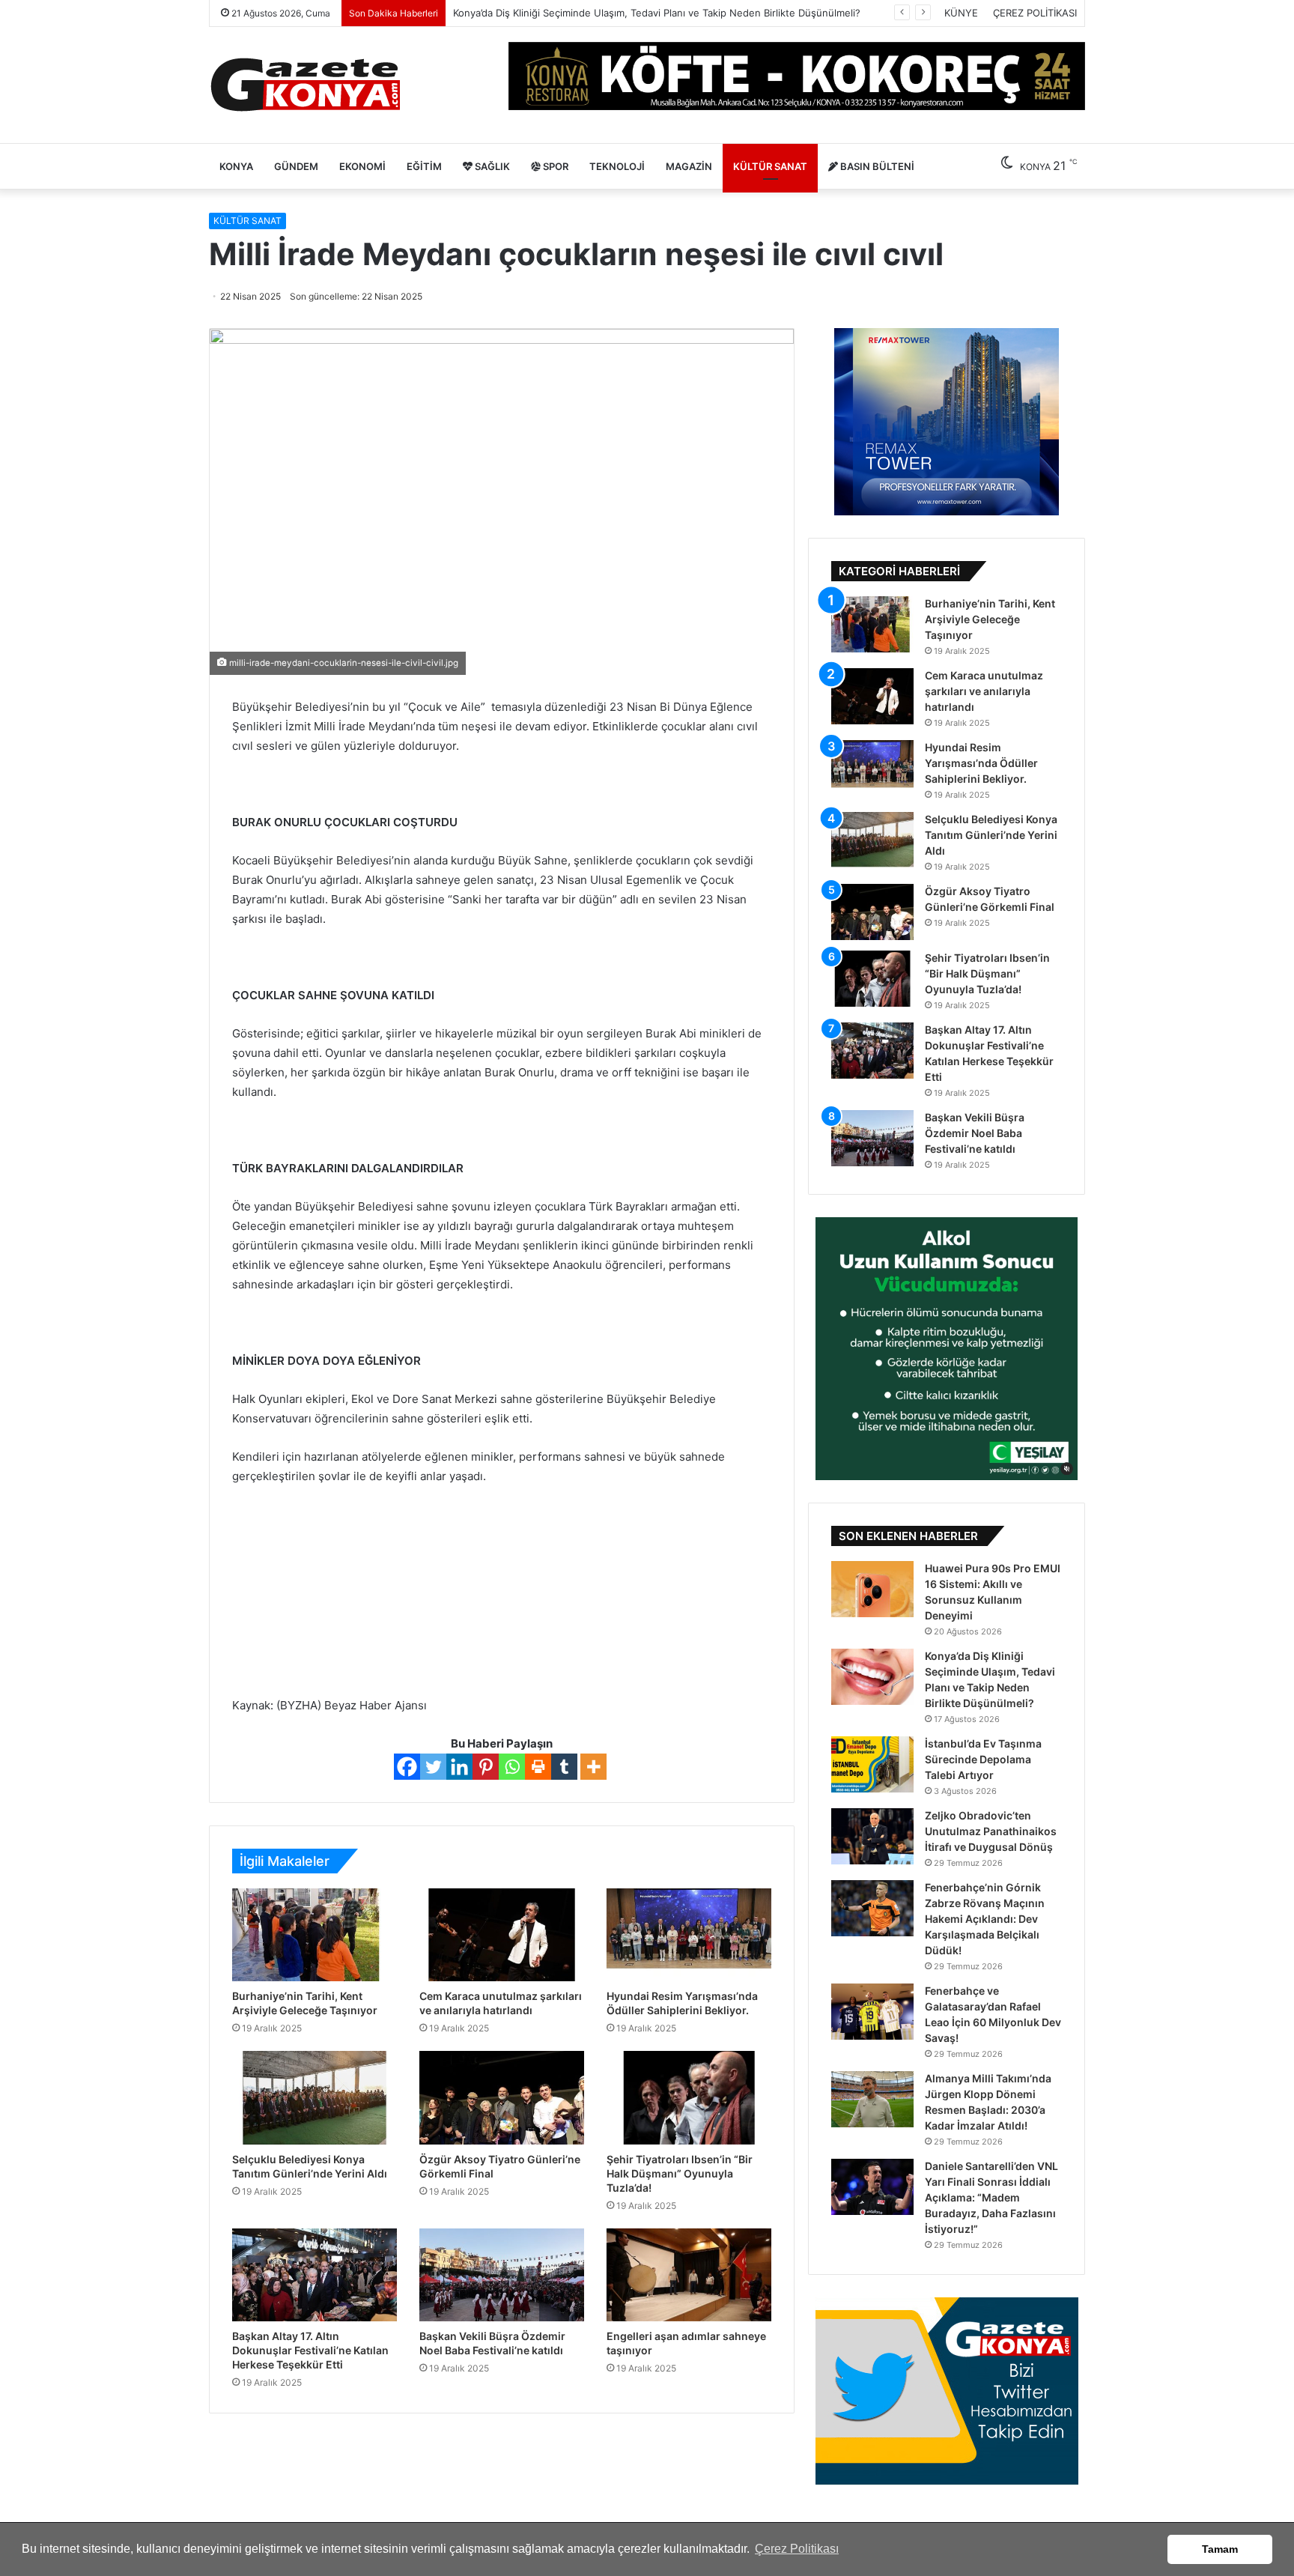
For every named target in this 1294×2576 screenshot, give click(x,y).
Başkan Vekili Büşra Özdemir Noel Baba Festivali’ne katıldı (975, 1133)
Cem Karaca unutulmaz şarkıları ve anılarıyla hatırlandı (984, 691)
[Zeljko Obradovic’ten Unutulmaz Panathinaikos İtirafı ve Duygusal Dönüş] (872, 1836)
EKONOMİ (362, 166)
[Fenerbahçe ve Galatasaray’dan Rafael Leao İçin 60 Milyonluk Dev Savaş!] (872, 2012)
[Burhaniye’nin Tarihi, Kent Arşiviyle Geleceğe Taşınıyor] (315, 1935)
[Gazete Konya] (304, 85)
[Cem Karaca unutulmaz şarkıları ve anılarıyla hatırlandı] (502, 1935)
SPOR (555, 166)
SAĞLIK (491, 166)
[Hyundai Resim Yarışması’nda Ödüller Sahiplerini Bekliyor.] (689, 1935)
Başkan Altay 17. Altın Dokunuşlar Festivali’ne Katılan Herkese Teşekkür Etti (310, 2350)
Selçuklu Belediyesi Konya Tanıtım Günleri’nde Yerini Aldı (991, 835)
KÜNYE (961, 13)
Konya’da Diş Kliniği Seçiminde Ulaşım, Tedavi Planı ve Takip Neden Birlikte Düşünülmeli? (657, 13)
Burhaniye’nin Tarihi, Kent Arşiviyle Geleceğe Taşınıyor (990, 619)
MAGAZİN (689, 166)
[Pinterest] (486, 1767)
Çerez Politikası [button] (797, 2549)
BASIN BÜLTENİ (876, 166)
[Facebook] (407, 1767)
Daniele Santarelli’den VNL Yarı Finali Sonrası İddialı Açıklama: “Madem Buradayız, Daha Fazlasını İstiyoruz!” (991, 2197)
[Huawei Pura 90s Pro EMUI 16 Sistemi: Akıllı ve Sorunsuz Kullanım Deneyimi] (872, 1589)
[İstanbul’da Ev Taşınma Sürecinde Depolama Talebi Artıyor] (872, 1764)
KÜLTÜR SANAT (770, 166)
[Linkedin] (459, 1767)
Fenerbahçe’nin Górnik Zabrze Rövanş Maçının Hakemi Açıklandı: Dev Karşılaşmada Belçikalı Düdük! (985, 1919)
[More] (593, 1767)
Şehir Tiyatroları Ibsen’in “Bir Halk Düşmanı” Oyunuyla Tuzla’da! (680, 2173)
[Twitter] (433, 1767)
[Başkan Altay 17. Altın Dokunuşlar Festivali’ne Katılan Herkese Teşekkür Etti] (315, 2275)
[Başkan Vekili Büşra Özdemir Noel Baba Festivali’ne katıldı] (502, 2275)
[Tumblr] (564, 1767)
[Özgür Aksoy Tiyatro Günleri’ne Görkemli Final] (502, 2097)
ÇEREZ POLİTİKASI (1035, 13)
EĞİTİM (424, 166)
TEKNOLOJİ (617, 166)
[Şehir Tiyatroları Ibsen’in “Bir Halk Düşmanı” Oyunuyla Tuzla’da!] (689, 2097)
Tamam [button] (1220, 2549)
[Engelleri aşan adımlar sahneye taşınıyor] (689, 2275)
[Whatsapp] (512, 1767)
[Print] (538, 1767)
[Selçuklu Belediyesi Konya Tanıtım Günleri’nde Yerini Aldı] (315, 2097)
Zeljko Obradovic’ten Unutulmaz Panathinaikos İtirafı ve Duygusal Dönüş (991, 1831)
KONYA (236, 166)
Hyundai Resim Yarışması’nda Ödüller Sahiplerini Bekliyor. (981, 763)
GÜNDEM (296, 166)
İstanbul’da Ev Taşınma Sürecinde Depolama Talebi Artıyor (983, 1759)
